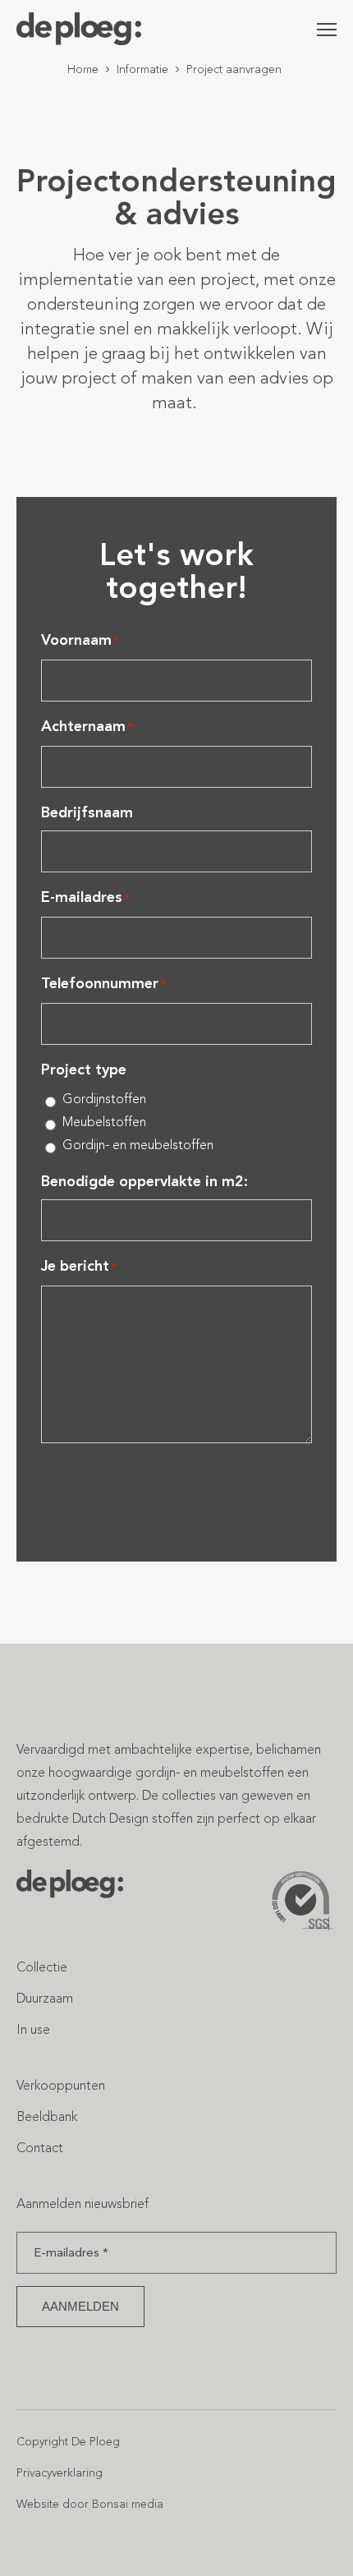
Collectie (42, 1967)
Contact (40, 2148)
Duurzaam (45, 1998)
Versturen (105, 1500)
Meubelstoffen (104, 1122)
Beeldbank (47, 2116)
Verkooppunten (61, 2085)
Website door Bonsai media (90, 2504)
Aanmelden (80, 2306)
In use (33, 2029)
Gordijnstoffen (104, 1099)
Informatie (142, 69)
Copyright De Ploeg (68, 2442)
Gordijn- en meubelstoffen (138, 1145)
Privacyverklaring (60, 2473)
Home (83, 69)
